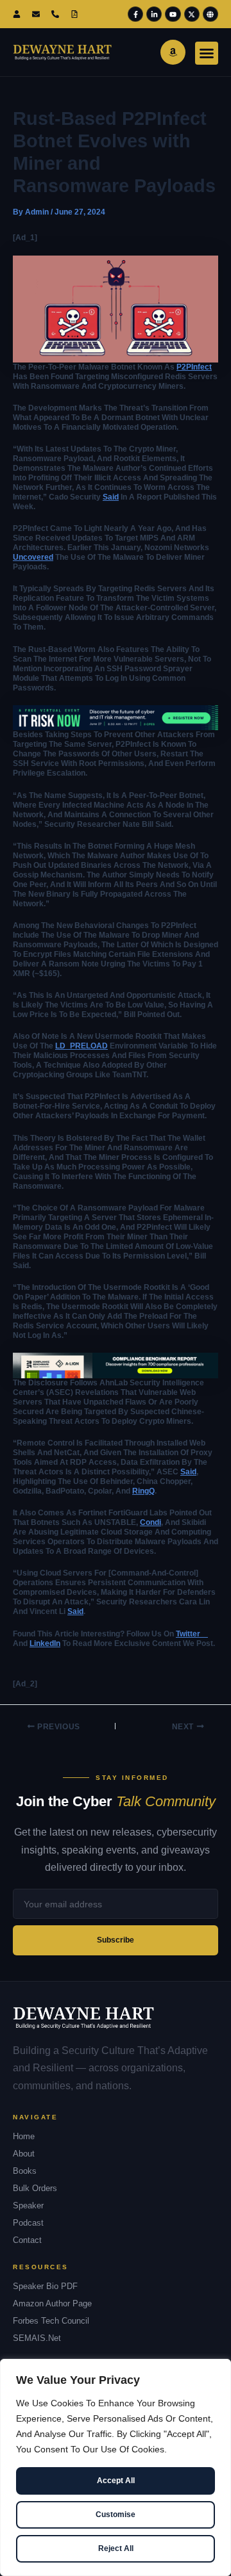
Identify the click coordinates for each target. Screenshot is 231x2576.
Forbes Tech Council (51, 2321)
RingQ (143, 1491)
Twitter (192, 1634)
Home (24, 2136)
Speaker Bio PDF (45, 2286)
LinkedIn (45, 1643)
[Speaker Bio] (77, 14)
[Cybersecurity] (116, 717)
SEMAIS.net (37, 2338)
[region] (116, 2467)
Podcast (28, 2223)
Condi (150, 1522)
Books (25, 2171)
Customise (116, 2515)
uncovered (33, 557)
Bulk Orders (35, 2188)
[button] (207, 53)
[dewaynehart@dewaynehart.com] (38, 14)
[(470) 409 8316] (58, 14)
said (111, 497)
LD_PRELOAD (81, 1046)
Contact (27, 2240)
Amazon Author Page (52, 2303)
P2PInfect (194, 367)
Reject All (116, 2548)
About (24, 2154)
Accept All (116, 2481)
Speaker (28, 2205)
